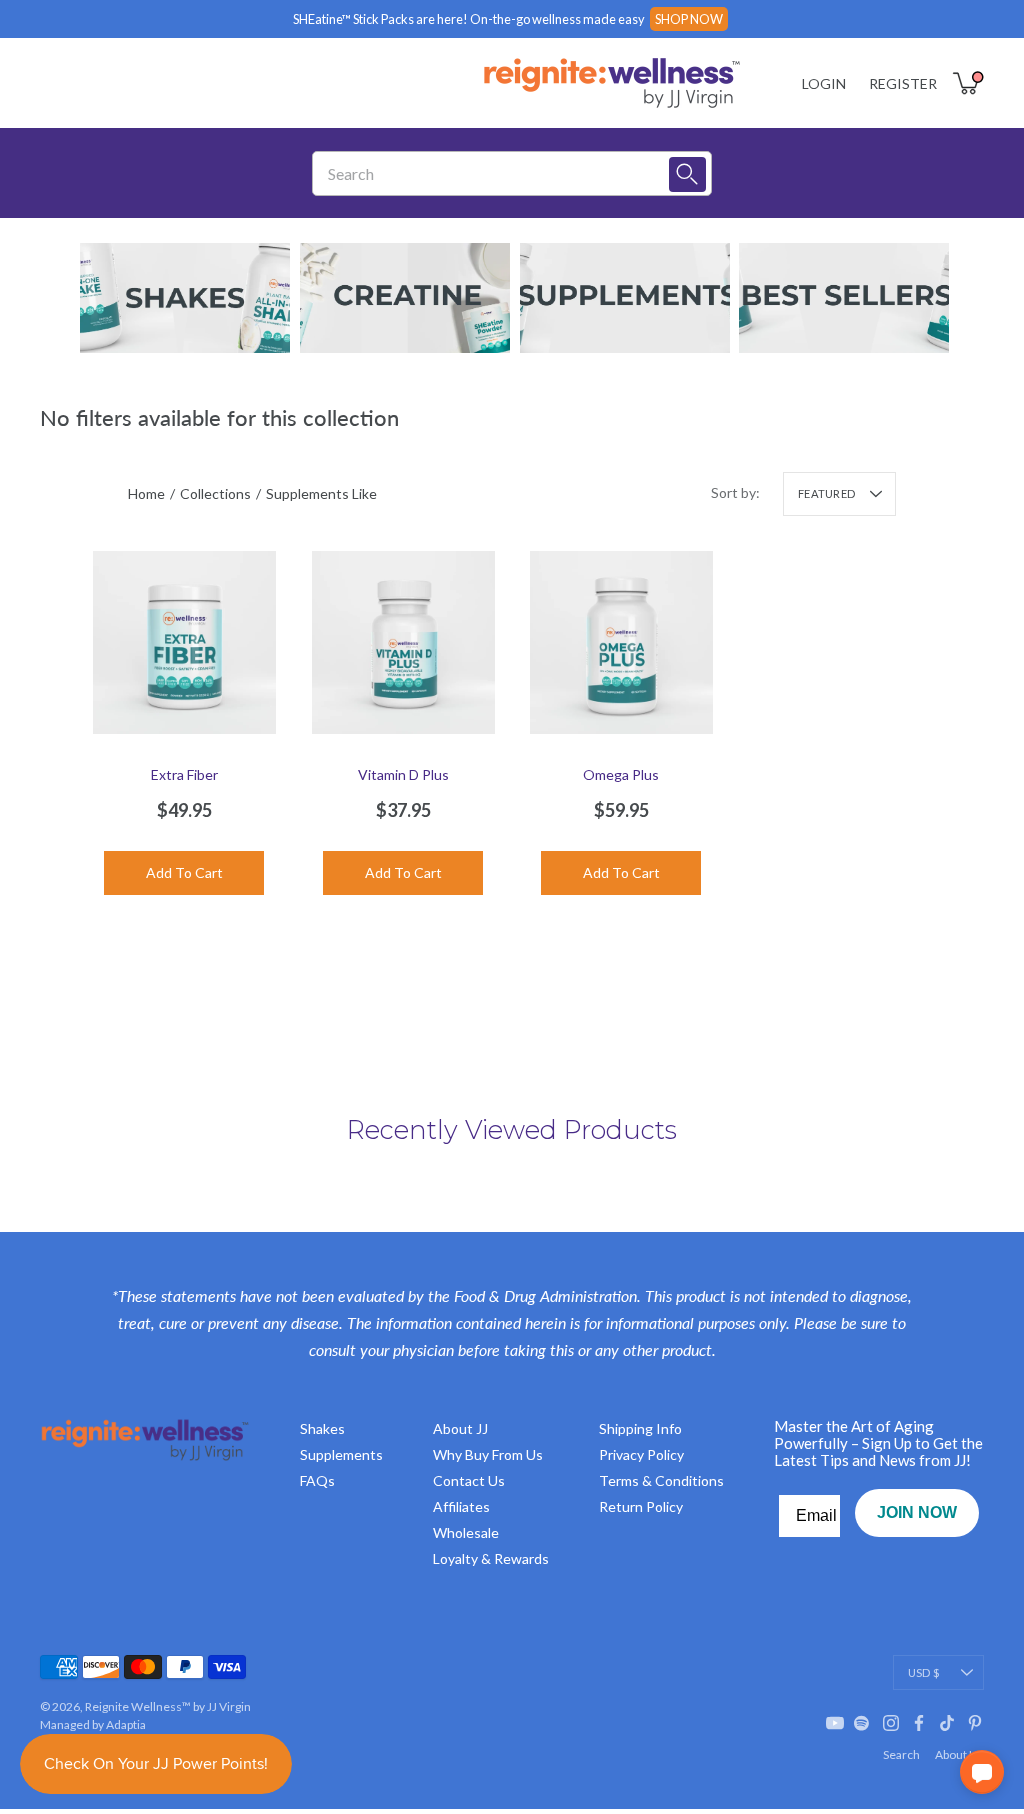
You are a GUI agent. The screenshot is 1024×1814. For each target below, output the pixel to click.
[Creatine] (405, 298)
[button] (982, 1772)
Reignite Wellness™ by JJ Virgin (168, 1706)
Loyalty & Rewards (491, 1558)
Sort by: (735, 492)
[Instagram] (891, 1723)
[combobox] (497, 173)
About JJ (460, 1428)
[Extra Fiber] (184, 642)
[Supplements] (625, 298)
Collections (215, 493)
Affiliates (461, 1506)
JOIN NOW (917, 1512)
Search (901, 1754)
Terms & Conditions (661, 1480)
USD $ (923, 1672)
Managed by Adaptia (93, 1724)
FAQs (317, 1480)
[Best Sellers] (844, 298)
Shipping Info (640, 1428)
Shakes (322, 1428)
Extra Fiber (184, 773)
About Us (959, 1754)
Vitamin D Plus (402, 773)
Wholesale (466, 1532)
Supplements (341, 1454)
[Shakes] (185, 298)
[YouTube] (835, 1723)
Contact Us (469, 1480)
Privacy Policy (641, 1454)
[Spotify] (863, 1723)
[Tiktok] (947, 1723)
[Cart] (968, 83)
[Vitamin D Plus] (403, 642)
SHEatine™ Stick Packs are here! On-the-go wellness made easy (469, 19)
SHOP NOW (689, 19)
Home (146, 493)
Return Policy (641, 1506)
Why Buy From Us (488, 1454)
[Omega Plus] (621, 642)
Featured (826, 493)
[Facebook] (919, 1723)
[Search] (687, 174)
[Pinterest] (975, 1723)
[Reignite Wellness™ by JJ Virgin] (612, 83)
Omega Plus (621, 773)
